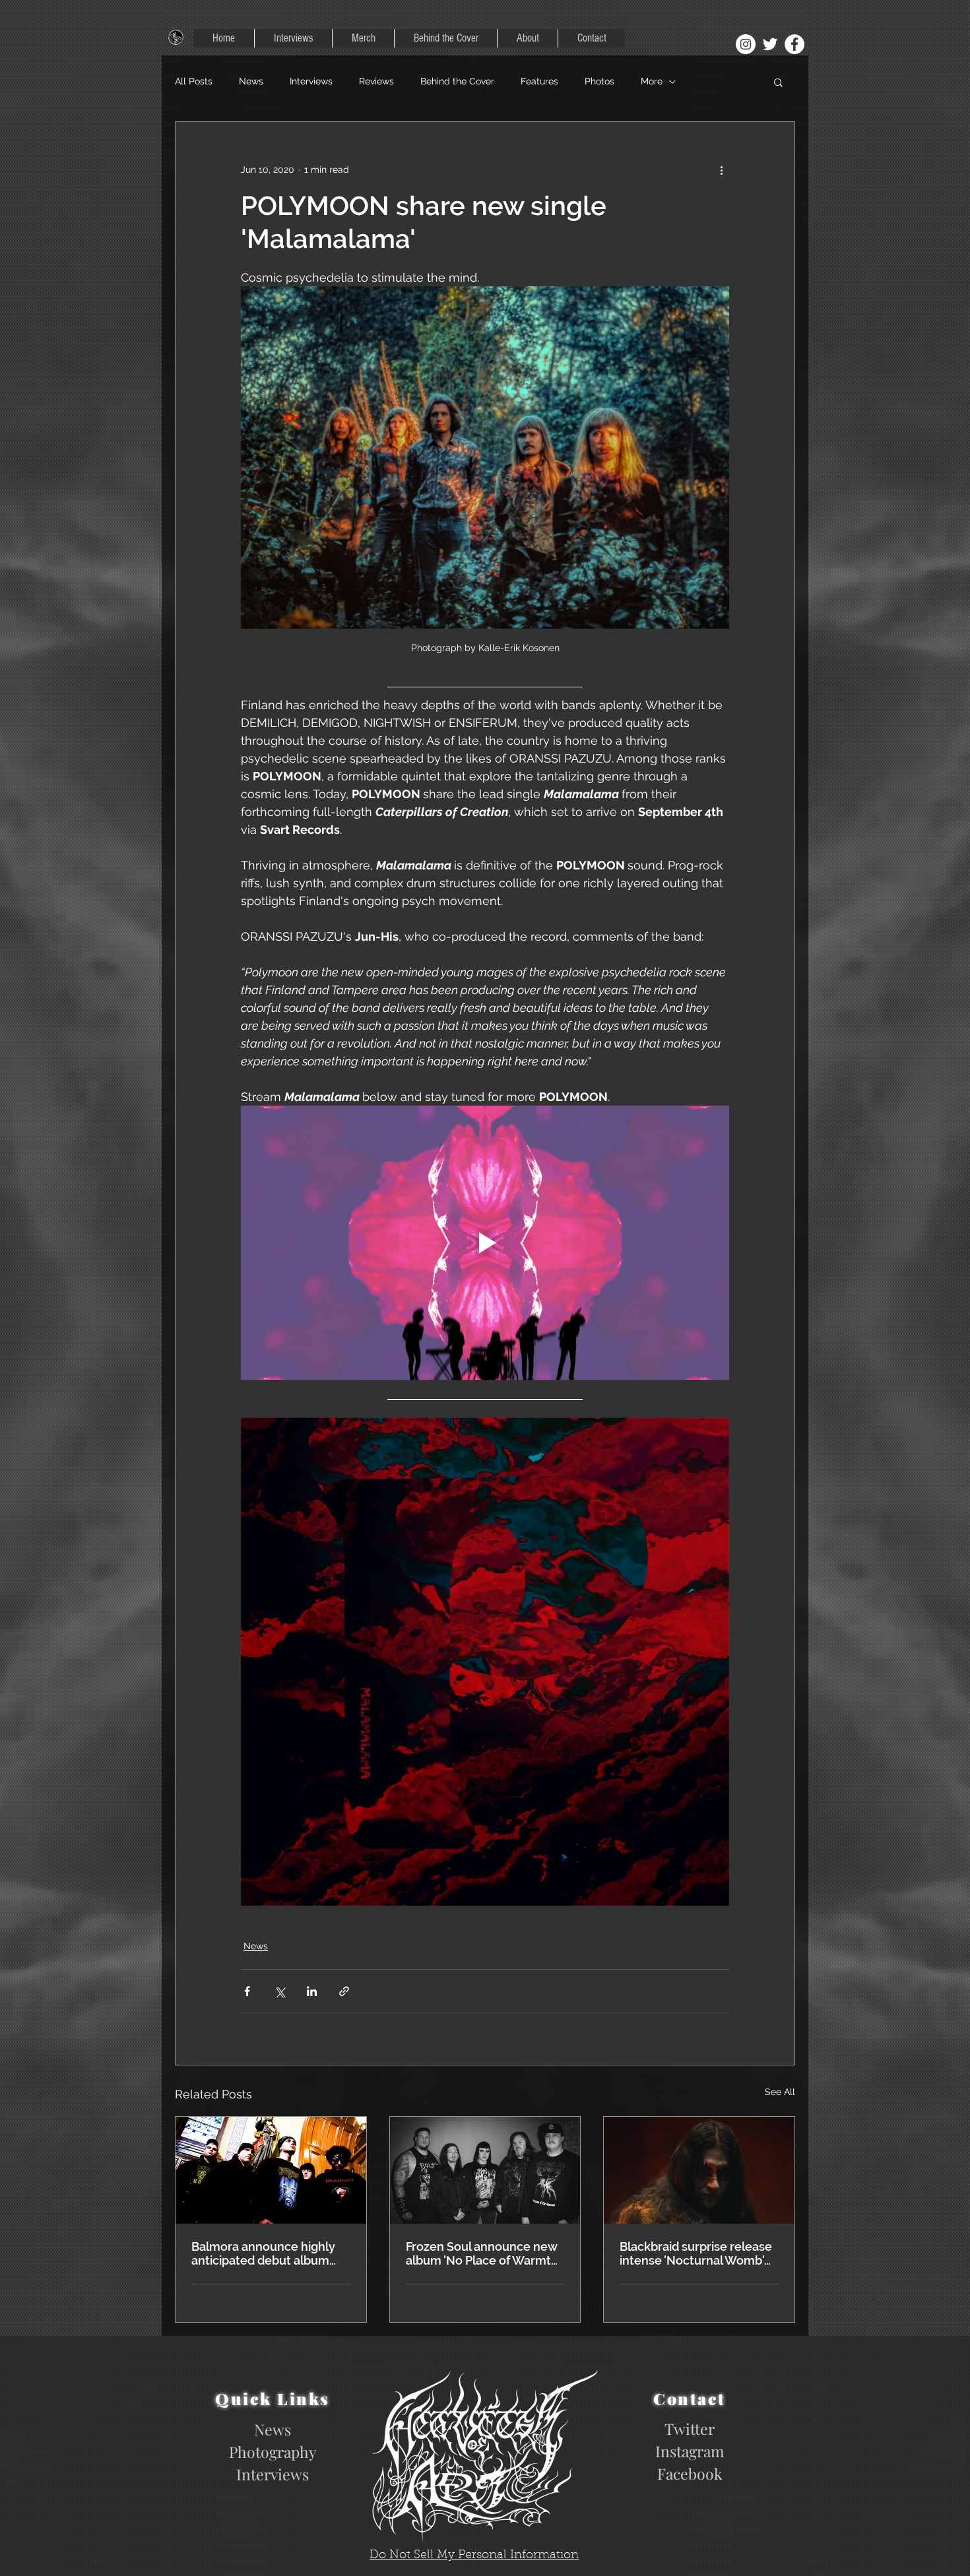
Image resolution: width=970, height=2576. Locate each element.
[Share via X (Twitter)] (279, 1991)
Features (539, 81)
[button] (778, 82)
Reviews (376, 81)
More (652, 81)
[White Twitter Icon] (770, 44)
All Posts (194, 81)
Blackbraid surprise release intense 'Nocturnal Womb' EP (696, 2253)
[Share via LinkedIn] (312, 1991)
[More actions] (721, 170)
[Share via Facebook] (247, 1991)
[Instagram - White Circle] (746, 44)
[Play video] (485, 1243)
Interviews (311, 81)
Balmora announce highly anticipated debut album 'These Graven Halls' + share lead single (269, 2253)
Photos (599, 81)
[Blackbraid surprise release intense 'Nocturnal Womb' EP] (699, 2170)
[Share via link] (344, 1991)
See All (780, 2092)
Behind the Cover (457, 81)
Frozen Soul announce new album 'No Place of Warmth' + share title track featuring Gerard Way (483, 2253)
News (251, 81)
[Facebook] (794, 44)
